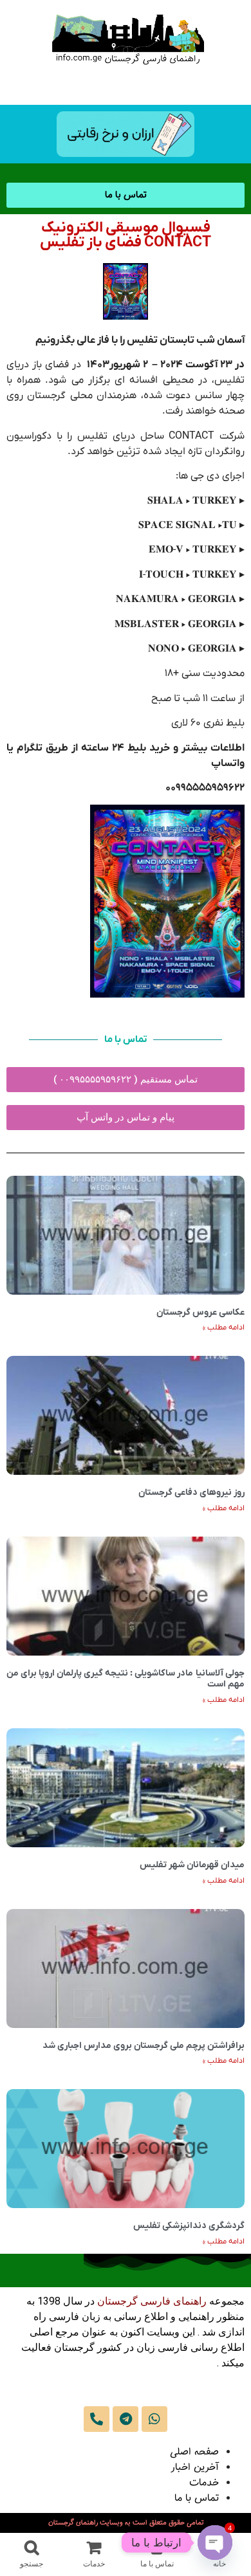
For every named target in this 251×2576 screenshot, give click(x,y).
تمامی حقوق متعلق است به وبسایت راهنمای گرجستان (126, 2523)
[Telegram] (126, 2419)
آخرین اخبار (195, 2468)
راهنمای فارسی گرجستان (152, 2301)
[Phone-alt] (97, 2419)
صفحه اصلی (194, 2452)
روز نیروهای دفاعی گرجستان (191, 1493)
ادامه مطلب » (224, 1328)
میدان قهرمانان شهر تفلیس (192, 1865)
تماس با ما (197, 2498)
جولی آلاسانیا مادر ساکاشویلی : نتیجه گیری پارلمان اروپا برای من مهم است (126, 1679)
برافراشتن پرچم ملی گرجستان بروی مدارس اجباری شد (144, 2046)
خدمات (204, 2483)
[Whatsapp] (154, 2419)
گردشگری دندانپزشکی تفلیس (189, 2226)
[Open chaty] (215, 2543)
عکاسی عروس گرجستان (200, 1312)
